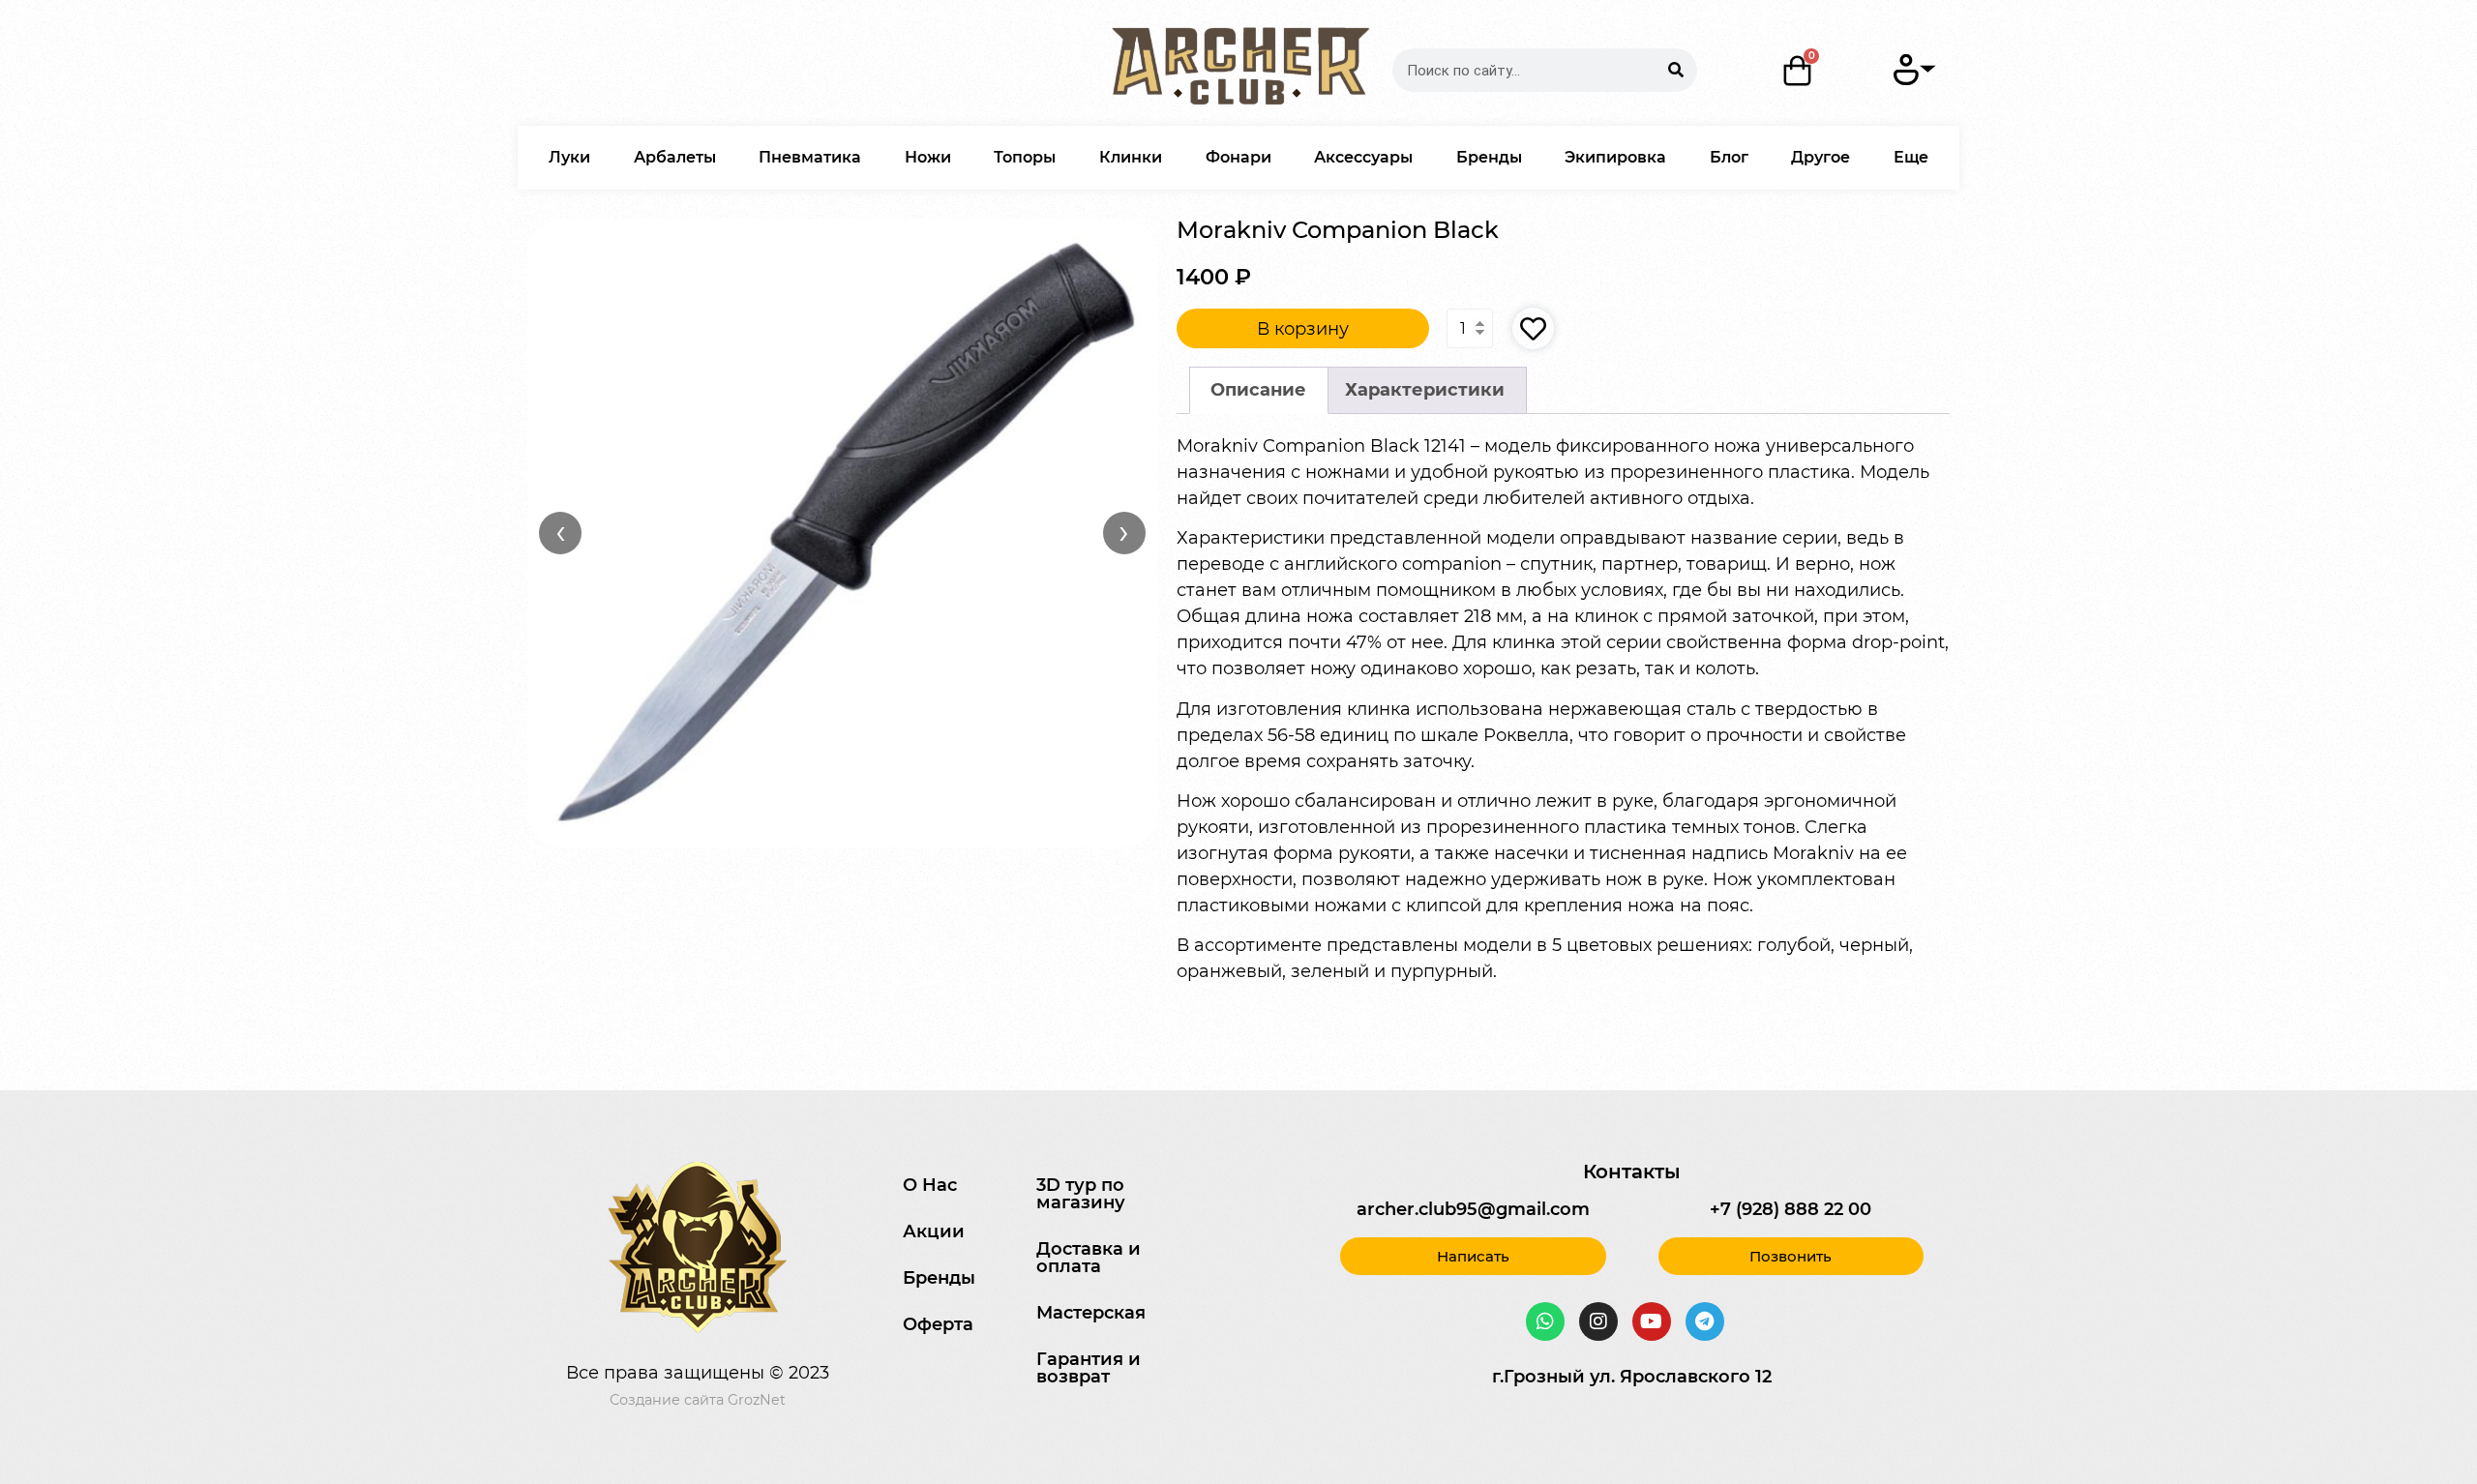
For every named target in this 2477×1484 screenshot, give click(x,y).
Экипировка (1615, 157)
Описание (1258, 390)
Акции (934, 1232)
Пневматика (810, 157)
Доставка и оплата (1089, 1258)
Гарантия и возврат (1089, 1368)
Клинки (1131, 157)
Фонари (1238, 157)
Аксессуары (1363, 157)
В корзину (1303, 329)
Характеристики (1425, 390)
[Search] (1675, 70)
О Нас (930, 1185)
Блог (1729, 157)
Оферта (938, 1324)
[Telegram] (1705, 1321)
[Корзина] (1798, 71)
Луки (569, 157)
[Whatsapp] (1545, 1321)
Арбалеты (675, 157)
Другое (1820, 157)
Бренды (1489, 157)
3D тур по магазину (1081, 1194)
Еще (1911, 157)
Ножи (928, 157)
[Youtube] (1652, 1321)
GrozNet (757, 1400)
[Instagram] (1598, 1321)
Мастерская (1091, 1313)
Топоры (1025, 157)
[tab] (1259, 390)
